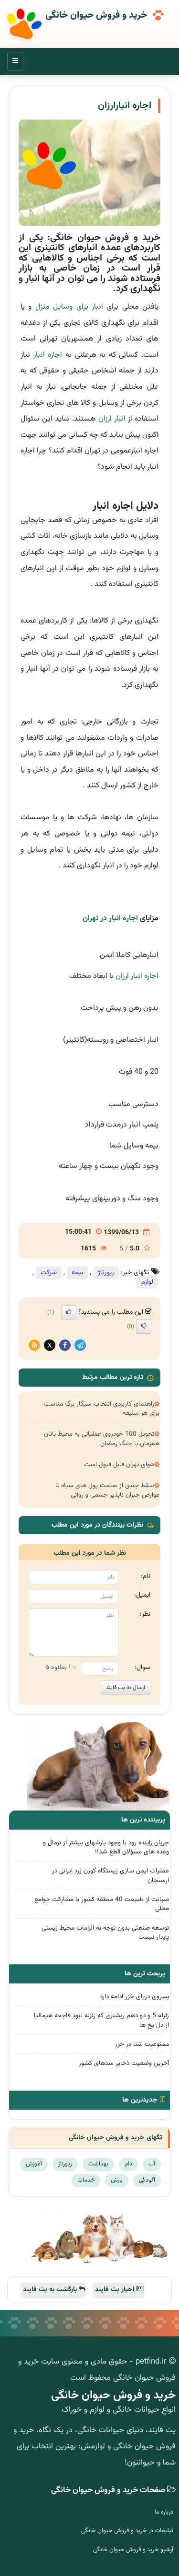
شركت (49, 1273)
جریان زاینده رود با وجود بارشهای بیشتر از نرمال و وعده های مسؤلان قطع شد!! (106, 1847)
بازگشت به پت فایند (51, 2290)
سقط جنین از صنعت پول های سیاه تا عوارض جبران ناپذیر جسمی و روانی (107, 1490)
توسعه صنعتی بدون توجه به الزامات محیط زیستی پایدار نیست (105, 1932)
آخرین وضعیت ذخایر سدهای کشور (124, 2063)
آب (152, 2164)
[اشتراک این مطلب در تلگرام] (80, 1346)
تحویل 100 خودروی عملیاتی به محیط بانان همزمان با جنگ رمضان (102, 1439)
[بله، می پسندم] (69, 1312)
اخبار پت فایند (116, 2290)
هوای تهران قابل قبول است (119, 1464)
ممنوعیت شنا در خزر (142, 2044)
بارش (117, 2180)
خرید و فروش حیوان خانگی (96, 16)
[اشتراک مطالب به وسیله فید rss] (34, 1346)
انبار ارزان (113, 419)
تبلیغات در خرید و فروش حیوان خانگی (127, 2531)
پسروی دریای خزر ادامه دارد (134, 1997)
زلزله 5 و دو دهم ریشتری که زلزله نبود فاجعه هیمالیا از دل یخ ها (101, 2020)
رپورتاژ (106, 1273)
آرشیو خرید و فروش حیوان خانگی (133, 2550)
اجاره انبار (48, 355)
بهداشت (98, 2164)
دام (128, 2164)
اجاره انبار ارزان (137, 976)
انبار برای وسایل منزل (69, 307)
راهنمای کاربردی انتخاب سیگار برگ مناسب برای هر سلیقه (102, 1409)
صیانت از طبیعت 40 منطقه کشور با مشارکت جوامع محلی (102, 1904)
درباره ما (164, 2512)
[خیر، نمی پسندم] (144, 1327)
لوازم (147, 1282)
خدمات (86, 2180)
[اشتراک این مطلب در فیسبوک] (65, 1346)
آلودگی (147, 2180)
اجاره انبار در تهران (110, 919)
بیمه (77, 1273)
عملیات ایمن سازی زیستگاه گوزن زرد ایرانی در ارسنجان (111, 1875)
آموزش (34, 2164)
